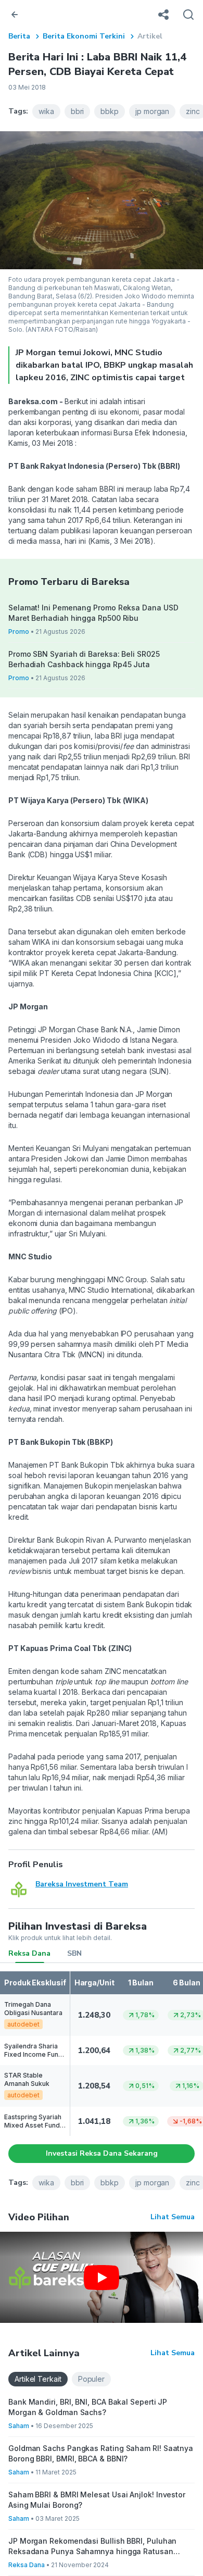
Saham (19, 2426)
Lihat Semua (173, 2217)
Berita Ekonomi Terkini (84, 36)
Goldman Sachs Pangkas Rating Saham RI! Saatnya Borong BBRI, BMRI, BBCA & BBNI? (101, 2453)
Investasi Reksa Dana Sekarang (102, 2153)
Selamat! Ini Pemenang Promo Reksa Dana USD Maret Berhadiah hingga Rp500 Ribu (93, 613)
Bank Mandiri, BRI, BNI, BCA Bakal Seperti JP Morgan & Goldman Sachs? (88, 2407)
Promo (19, 632)
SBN (74, 1953)
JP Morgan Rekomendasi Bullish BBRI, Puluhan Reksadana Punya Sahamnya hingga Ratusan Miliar (92, 2547)
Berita (19, 36)
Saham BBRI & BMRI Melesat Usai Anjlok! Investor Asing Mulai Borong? (97, 2500)
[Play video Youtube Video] (102, 2277)
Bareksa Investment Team (82, 1884)
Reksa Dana (29, 1953)
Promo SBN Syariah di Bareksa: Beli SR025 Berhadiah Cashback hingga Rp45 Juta (84, 659)
